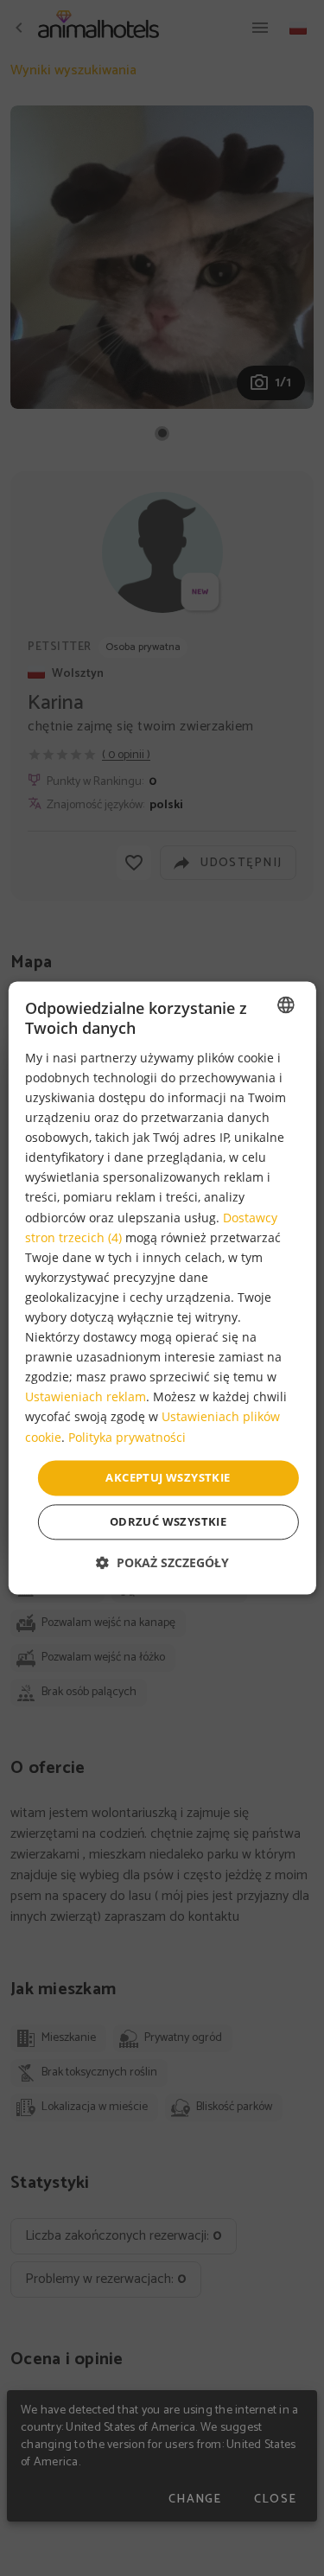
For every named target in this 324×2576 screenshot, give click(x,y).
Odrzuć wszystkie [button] (168, 1522)
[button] (162, 1563)
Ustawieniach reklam (86, 1397)
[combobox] (286, 1004)
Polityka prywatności (127, 1437)
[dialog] (162, 1288)
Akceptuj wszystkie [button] (168, 1477)
